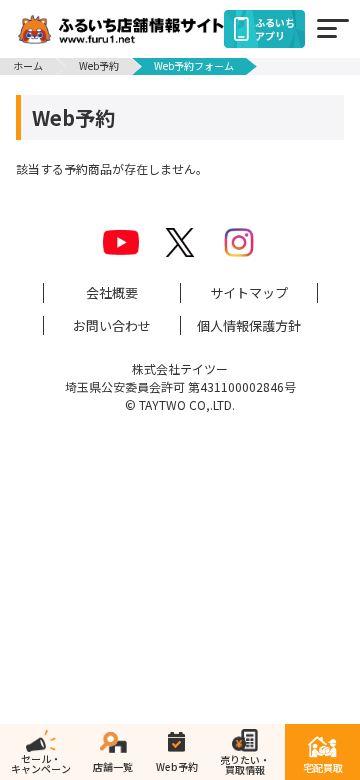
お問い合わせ (112, 325)
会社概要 (112, 292)
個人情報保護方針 (249, 325)
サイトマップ (249, 292)
